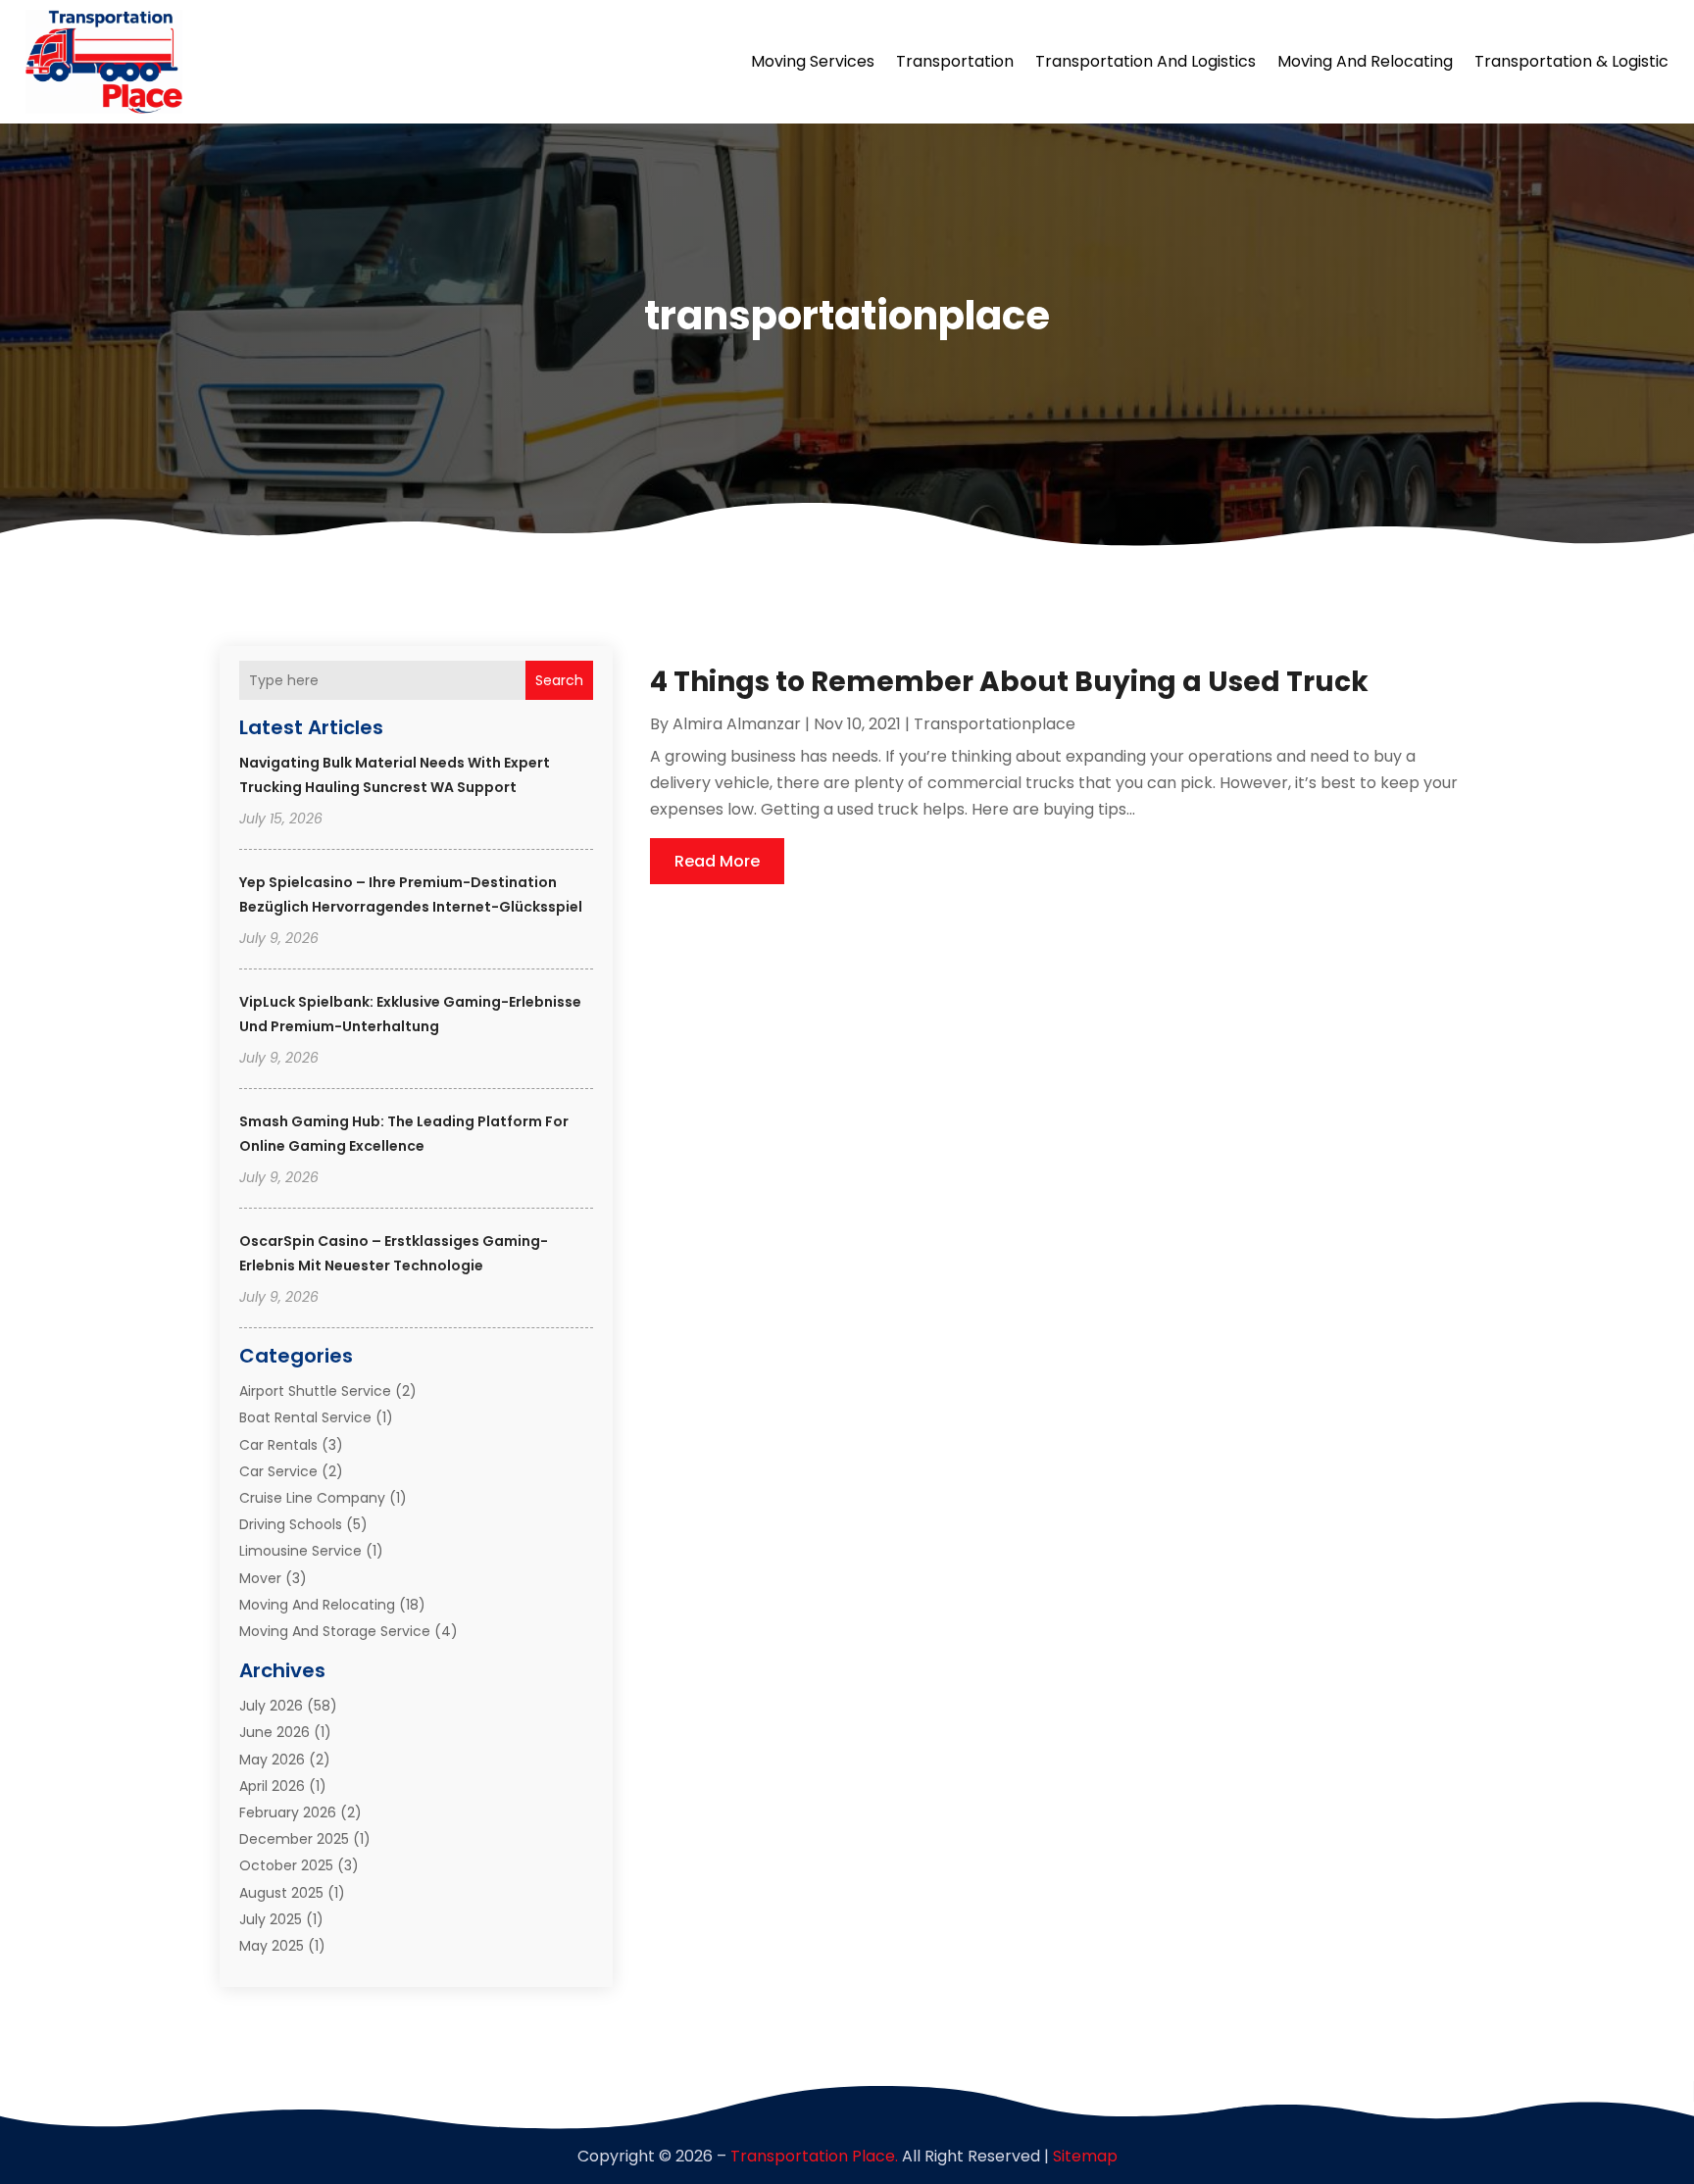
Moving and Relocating (1365, 61)
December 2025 (294, 1839)
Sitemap (1085, 2156)
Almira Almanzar (737, 724)
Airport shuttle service (315, 1391)
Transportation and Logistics (1146, 61)
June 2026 (274, 1732)
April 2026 (272, 1786)
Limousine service (300, 1551)
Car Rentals (278, 1445)
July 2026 (271, 1706)
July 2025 (271, 1919)
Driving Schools (291, 1524)
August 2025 (281, 1893)
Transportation (955, 61)
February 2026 (288, 1812)
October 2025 (286, 1865)
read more (717, 861)
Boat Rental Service (305, 1417)
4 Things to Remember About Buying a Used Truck (1009, 682)
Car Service (278, 1471)
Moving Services (813, 61)
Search (559, 680)
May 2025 (272, 1946)
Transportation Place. (814, 2156)
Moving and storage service (335, 1631)
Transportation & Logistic (1571, 61)
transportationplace (995, 724)
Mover (260, 1578)
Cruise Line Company (312, 1498)
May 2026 (272, 1760)
